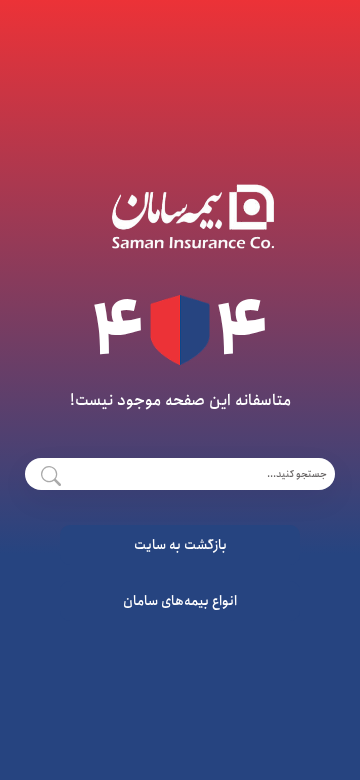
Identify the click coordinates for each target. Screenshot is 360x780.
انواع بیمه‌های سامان (180, 601)
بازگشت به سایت (180, 545)
